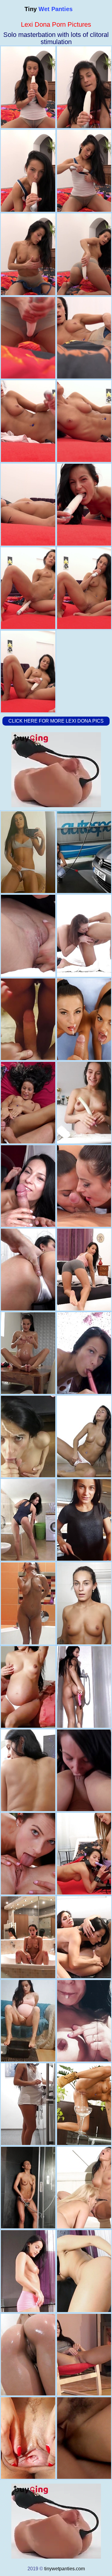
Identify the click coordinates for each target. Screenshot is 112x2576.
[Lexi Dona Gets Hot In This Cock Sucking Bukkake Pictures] (28, 1436)
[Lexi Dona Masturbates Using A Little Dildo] (28, 1687)
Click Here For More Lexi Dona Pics (56, 721)
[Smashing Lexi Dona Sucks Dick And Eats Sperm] (28, 1269)
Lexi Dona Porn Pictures (56, 24)
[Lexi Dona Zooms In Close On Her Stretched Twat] (28, 2438)
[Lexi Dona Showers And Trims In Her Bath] (28, 1603)
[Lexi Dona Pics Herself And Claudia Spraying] (28, 1937)
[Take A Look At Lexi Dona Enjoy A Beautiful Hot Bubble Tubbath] (28, 2355)
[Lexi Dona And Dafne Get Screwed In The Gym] (28, 1770)
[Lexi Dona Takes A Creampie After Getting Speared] (28, 2271)
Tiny (49, 9)
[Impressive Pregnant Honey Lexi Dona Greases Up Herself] (28, 1353)
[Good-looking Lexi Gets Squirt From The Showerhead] (28, 2188)
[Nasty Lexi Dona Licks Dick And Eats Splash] (28, 1186)
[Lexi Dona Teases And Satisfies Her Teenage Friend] (28, 1854)
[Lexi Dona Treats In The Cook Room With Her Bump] (28, 2104)
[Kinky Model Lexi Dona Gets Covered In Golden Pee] (28, 1103)
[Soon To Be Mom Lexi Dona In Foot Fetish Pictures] (28, 2021)
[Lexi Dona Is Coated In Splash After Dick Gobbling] (28, 1019)
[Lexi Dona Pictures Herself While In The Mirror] (28, 852)
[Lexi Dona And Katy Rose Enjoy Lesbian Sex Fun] (28, 936)
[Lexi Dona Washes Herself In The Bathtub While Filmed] (28, 1520)
